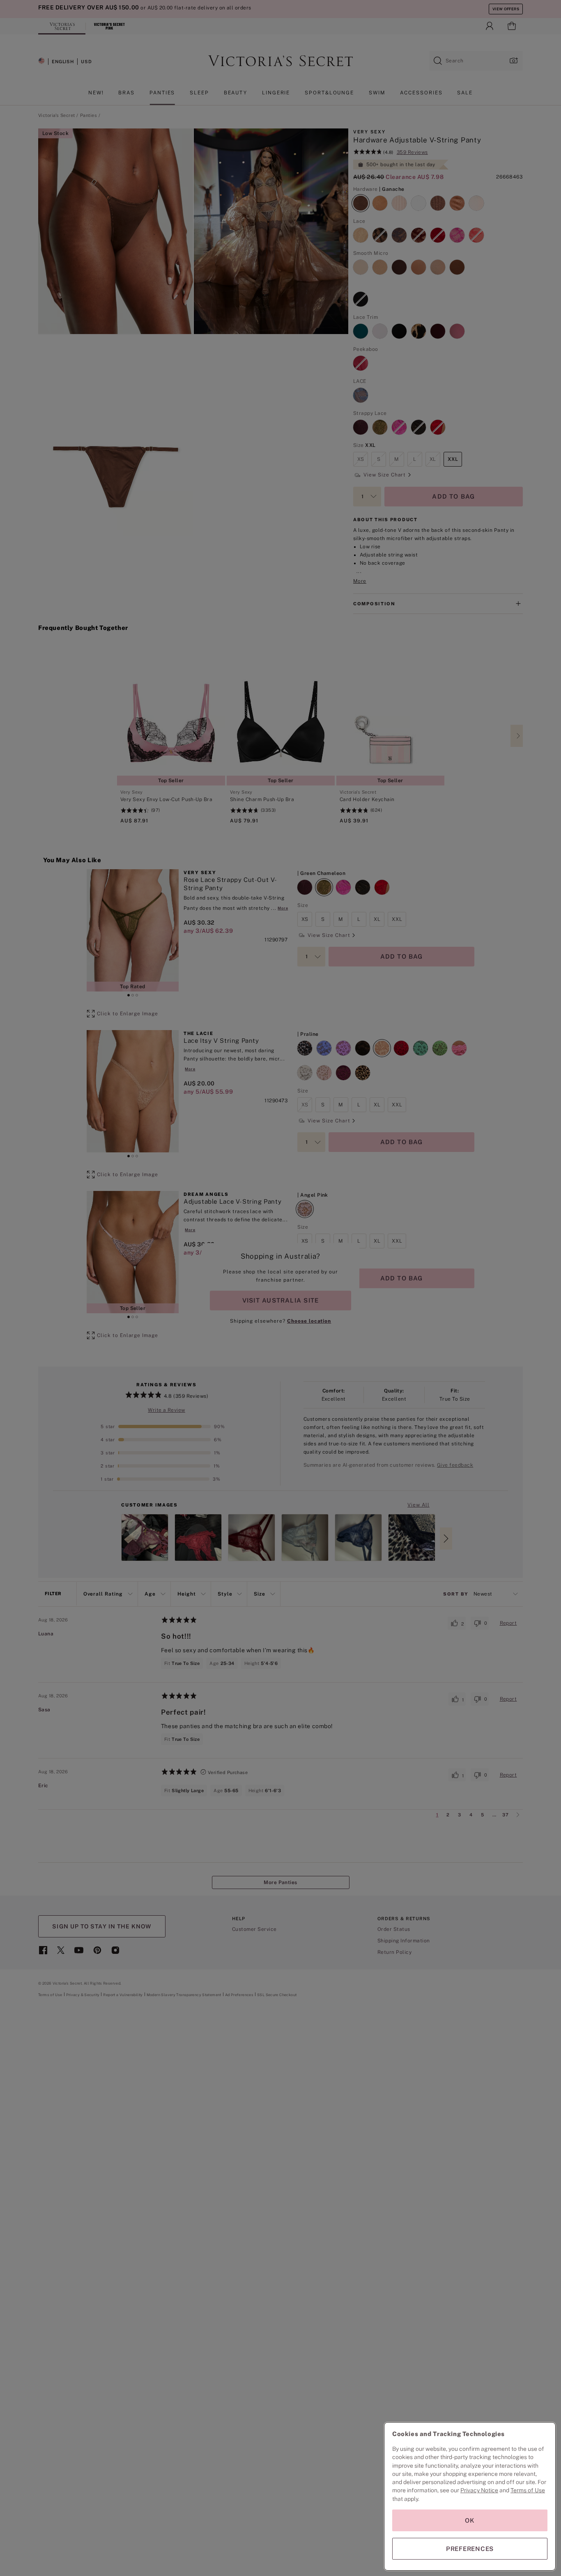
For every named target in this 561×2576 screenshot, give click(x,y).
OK (470, 2520)
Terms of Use (528, 2490)
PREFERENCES (470, 2549)
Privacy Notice (479, 2490)
